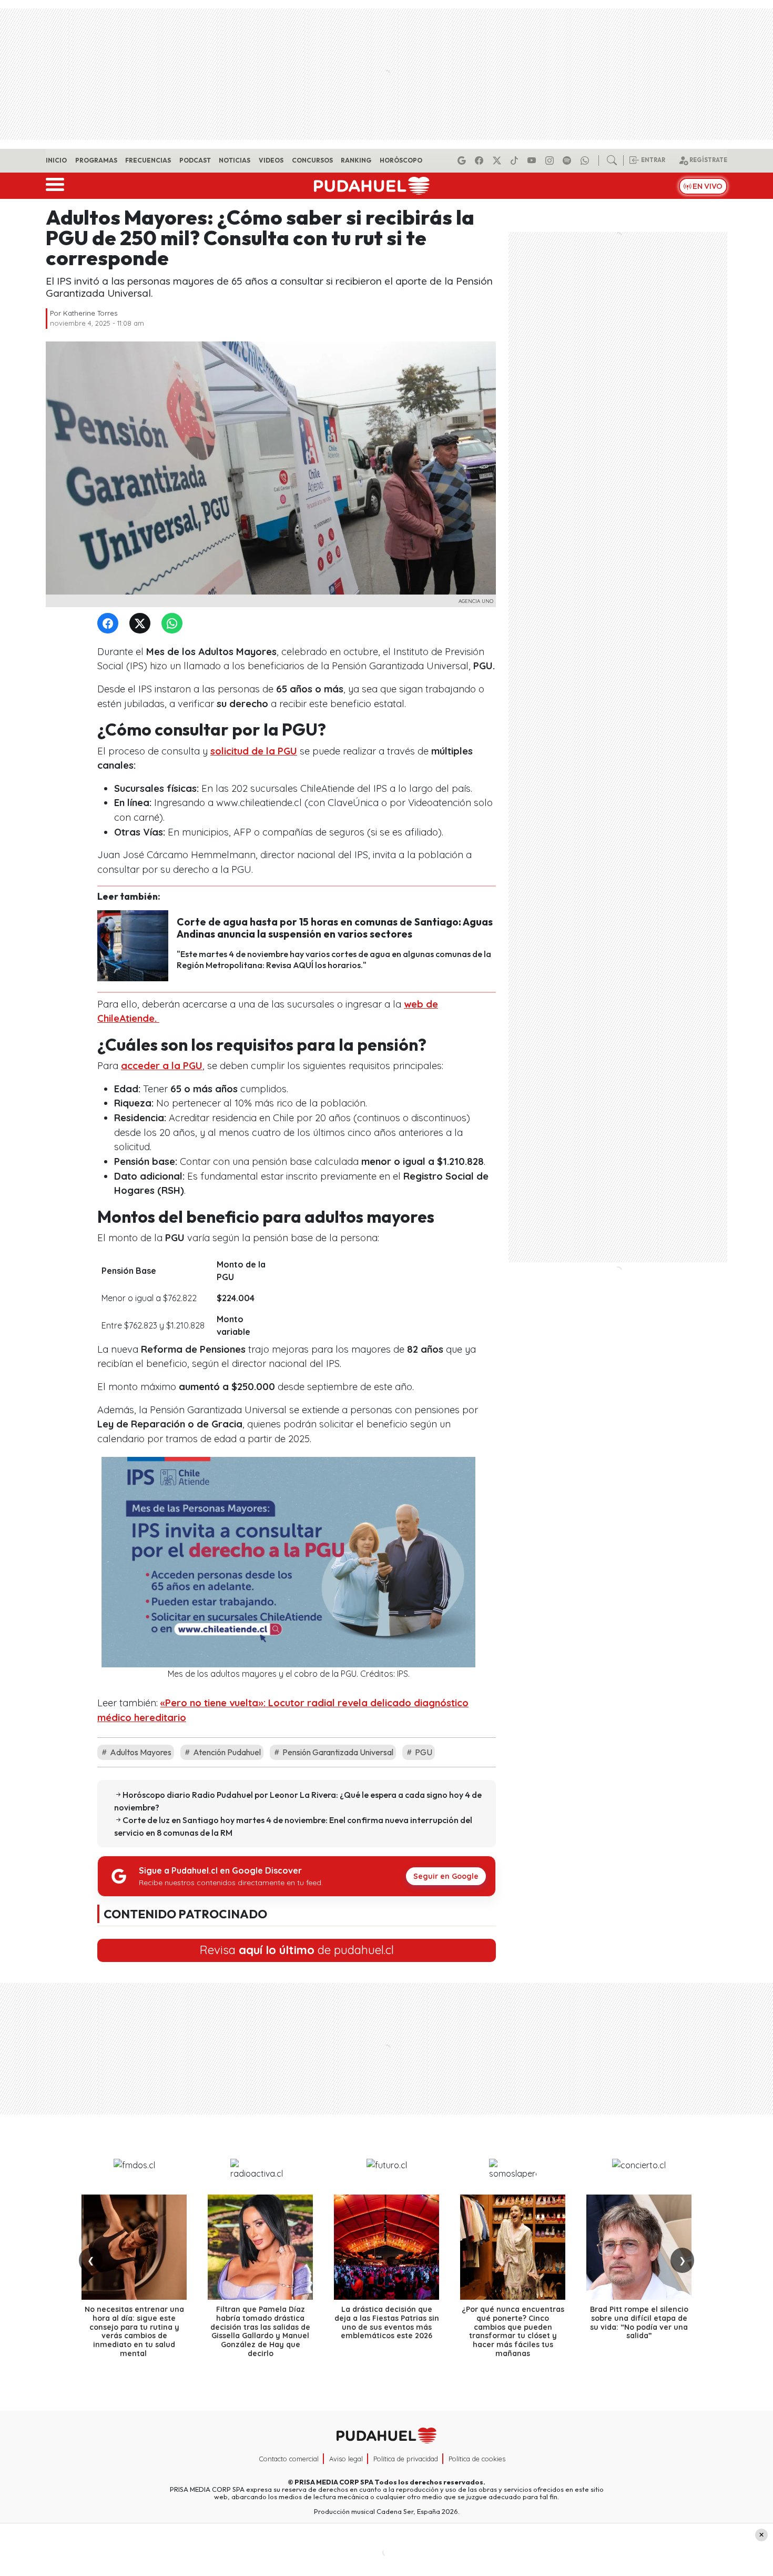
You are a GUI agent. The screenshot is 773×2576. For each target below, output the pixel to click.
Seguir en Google (446, 1876)
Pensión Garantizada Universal (337, 1752)
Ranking (356, 160)
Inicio (56, 160)
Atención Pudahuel (226, 1752)
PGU (423, 1752)
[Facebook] (481, 160)
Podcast (195, 160)
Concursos (312, 160)
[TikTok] (516, 160)
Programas (96, 160)
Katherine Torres (90, 313)
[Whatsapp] (586, 160)
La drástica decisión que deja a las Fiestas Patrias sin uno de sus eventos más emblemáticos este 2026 (387, 2322)
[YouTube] (533, 160)
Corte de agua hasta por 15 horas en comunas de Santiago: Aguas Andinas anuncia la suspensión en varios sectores (335, 928)
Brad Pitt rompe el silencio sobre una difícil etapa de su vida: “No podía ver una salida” (639, 2322)
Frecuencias (148, 160)
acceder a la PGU (162, 1066)
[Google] (463, 160)
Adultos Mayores (140, 1752)
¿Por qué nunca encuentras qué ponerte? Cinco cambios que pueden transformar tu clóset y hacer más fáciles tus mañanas (513, 2331)
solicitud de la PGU (254, 751)
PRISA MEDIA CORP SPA (334, 2482)
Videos (271, 160)
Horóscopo (401, 160)
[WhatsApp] (174, 624)
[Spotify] (568, 160)
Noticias (235, 160)
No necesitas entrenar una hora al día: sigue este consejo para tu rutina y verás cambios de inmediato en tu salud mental (134, 2331)
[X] (499, 160)
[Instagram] (551, 160)
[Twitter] (142, 624)
